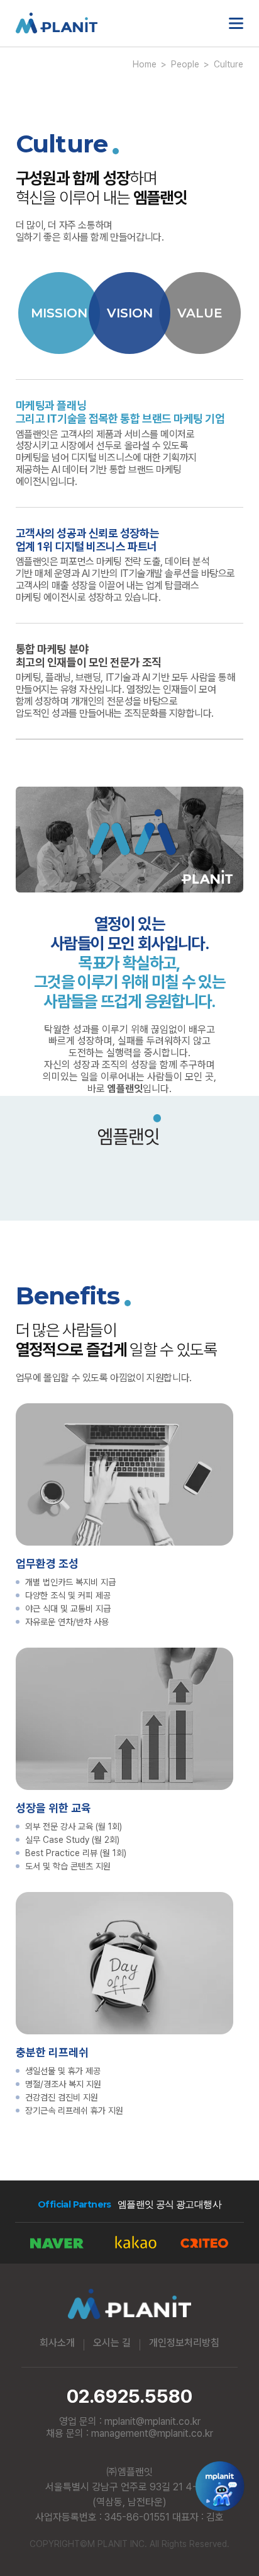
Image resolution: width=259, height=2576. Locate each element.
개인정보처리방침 (184, 2343)
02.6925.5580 (129, 2396)
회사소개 (57, 2343)
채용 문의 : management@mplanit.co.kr (129, 2433)
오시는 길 (112, 2343)
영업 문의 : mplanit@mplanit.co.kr (130, 2421)
